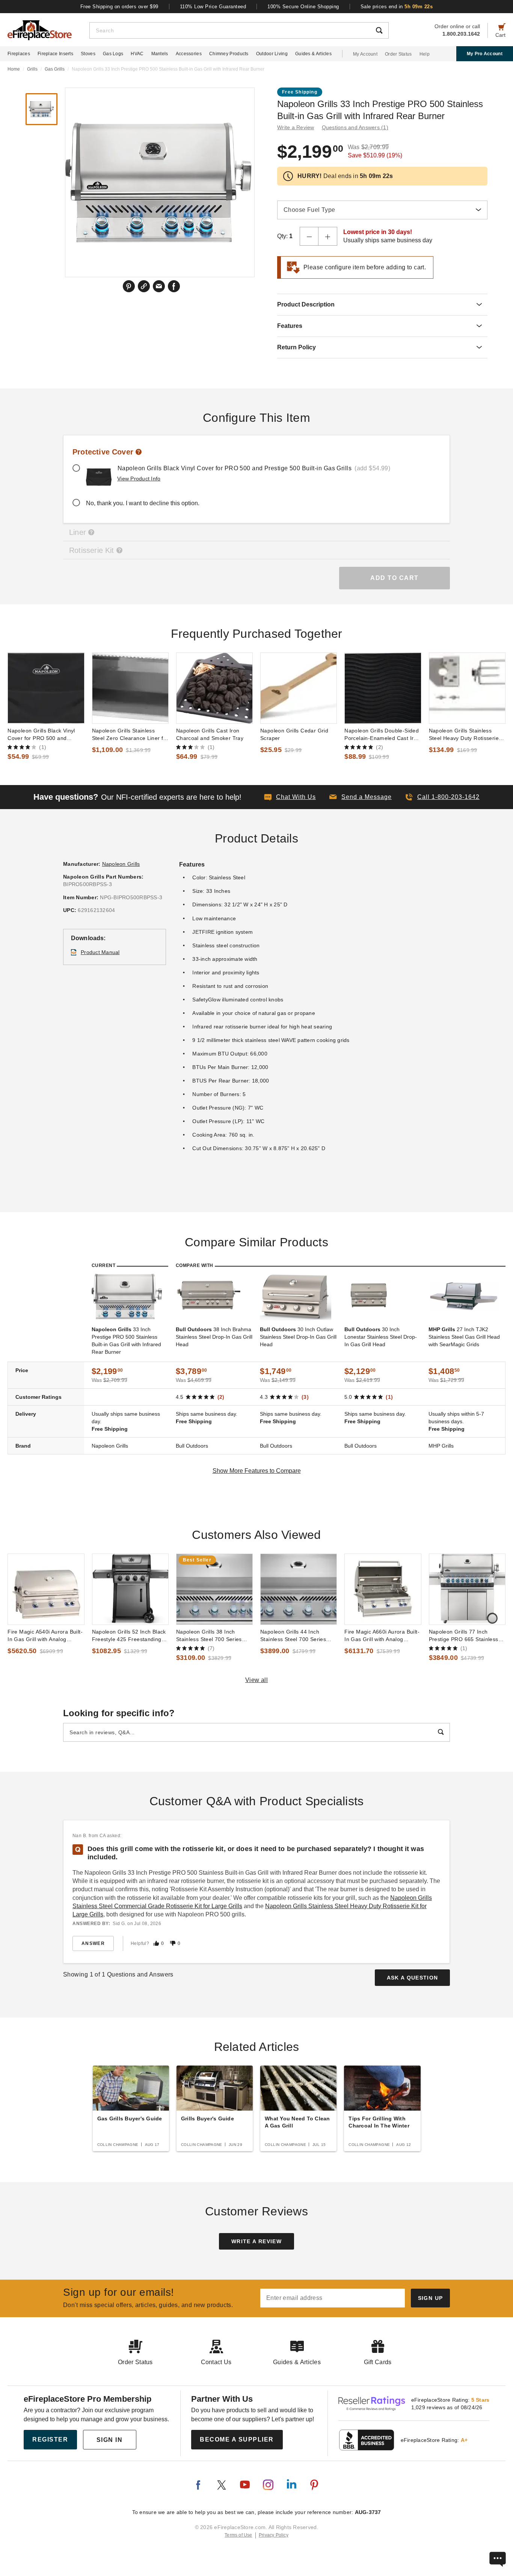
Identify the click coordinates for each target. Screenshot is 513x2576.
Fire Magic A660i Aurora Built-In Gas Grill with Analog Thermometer (382, 1636)
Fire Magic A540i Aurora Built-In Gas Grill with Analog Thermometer (45, 1636)
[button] (361, 797)
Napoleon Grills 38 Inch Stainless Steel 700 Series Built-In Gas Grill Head (209, 1636)
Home (14, 69)
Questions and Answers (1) (355, 127)
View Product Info (139, 479)
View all (257, 1680)
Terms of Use (238, 2535)
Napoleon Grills (121, 864)
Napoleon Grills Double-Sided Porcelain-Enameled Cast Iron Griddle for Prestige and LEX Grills (382, 735)
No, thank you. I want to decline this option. (143, 503)
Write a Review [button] (296, 127)
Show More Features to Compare (257, 1471)
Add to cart (395, 578)
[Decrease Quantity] (309, 236)
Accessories (189, 54)
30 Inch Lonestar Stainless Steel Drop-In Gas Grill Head (381, 1337)
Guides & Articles (313, 54)
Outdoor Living (272, 54)
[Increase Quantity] (328, 236)
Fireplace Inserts (55, 54)
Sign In (110, 2440)
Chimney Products (229, 54)
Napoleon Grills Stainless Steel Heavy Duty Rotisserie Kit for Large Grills (464, 735)
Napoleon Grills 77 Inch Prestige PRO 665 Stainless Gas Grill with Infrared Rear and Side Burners (464, 1636)
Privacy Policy (274, 2535)
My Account (365, 54)
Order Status (398, 54)
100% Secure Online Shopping (303, 7)
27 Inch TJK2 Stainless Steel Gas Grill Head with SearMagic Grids (464, 1337)
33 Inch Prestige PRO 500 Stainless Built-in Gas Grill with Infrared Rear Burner (126, 1341)
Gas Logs (113, 54)
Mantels (160, 54)
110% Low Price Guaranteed (213, 7)
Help (425, 54)
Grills (32, 69)
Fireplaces (19, 54)
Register (50, 2439)
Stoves (88, 54)
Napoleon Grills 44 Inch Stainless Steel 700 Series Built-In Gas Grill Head (293, 1636)
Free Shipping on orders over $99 (119, 7)
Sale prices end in (397, 7)
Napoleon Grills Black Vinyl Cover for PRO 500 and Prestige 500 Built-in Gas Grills (41, 735)
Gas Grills (55, 69)
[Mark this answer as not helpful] (173, 1943)
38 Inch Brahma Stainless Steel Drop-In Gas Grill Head (214, 1337)
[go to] (46, 688)
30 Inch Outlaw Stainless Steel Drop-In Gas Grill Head (298, 1337)
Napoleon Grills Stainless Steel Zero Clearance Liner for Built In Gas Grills (130, 735)
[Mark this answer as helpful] (156, 1943)
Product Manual (100, 952)
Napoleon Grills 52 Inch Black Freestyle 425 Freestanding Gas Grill (129, 1636)
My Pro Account (485, 54)
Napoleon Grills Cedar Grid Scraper (294, 734)
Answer (93, 1943)
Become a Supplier (237, 2439)
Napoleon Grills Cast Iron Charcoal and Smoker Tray (210, 734)
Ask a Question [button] (413, 1978)
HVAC (137, 54)
